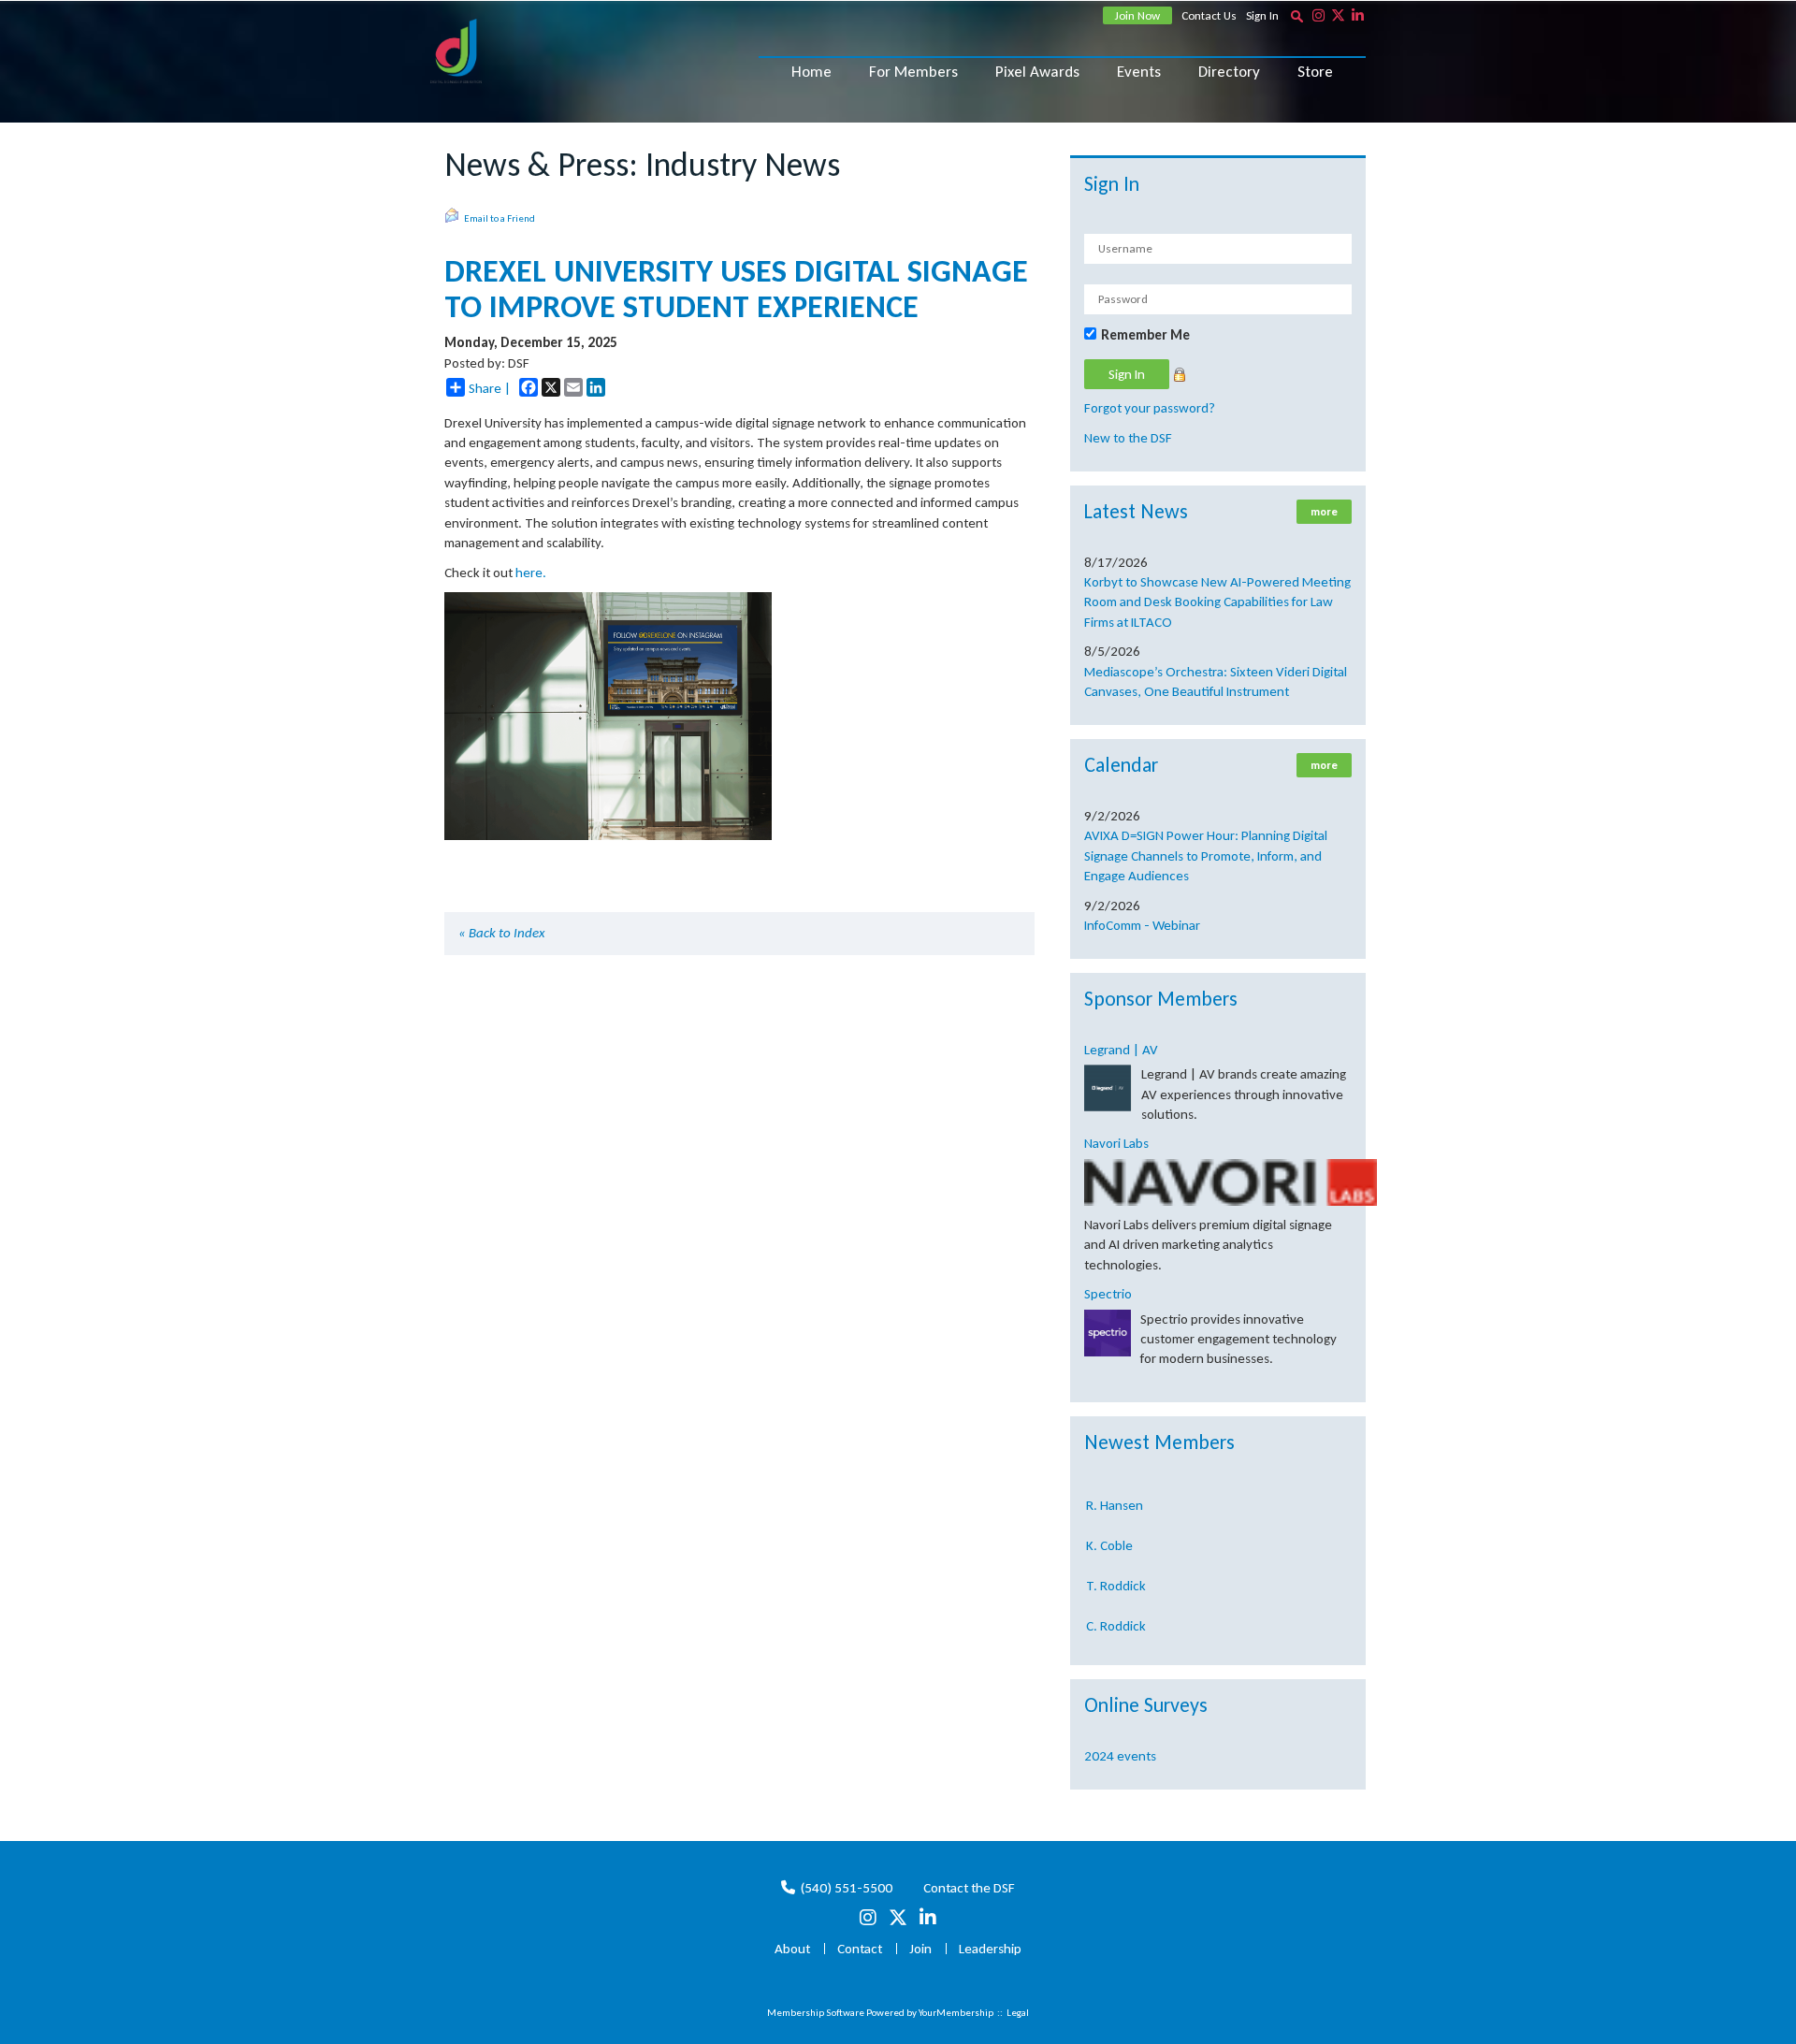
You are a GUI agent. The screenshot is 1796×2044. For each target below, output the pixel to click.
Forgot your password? (1150, 408)
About (792, 1949)
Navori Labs (1116, 1143)
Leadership (990, 1949)
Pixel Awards (1037, 72)
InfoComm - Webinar (1142, 925)
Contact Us (1209, 15)
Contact (860, 1949)
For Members (913, 72)
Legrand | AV (1121, 1050)
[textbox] (1296, 16)
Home (811, 72)
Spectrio (1108, 1294)
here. (531, 573)
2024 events (1120, 1756)
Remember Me (1145, 335)
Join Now (1137, 15)
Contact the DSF (969, 1888)
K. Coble (1109, 1527)
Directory (1229, 72)
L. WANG (1111, 1646)
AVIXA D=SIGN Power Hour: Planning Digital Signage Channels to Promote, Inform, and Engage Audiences (1206, 855)
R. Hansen (1115, 1486)
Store (1315, 72)
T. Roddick (1116, 1567)
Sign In (1262, 15)
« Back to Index (502, 933)
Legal (1018, 2013)
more (1324, 512)
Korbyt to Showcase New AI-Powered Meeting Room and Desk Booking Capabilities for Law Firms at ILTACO (1217, 602)
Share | (490, 388)
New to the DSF (1128, 438)
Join (920, 1949)
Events (1139, 72)
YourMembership (956, 2013)
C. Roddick (1116, 1607)
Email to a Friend (500, 218)
